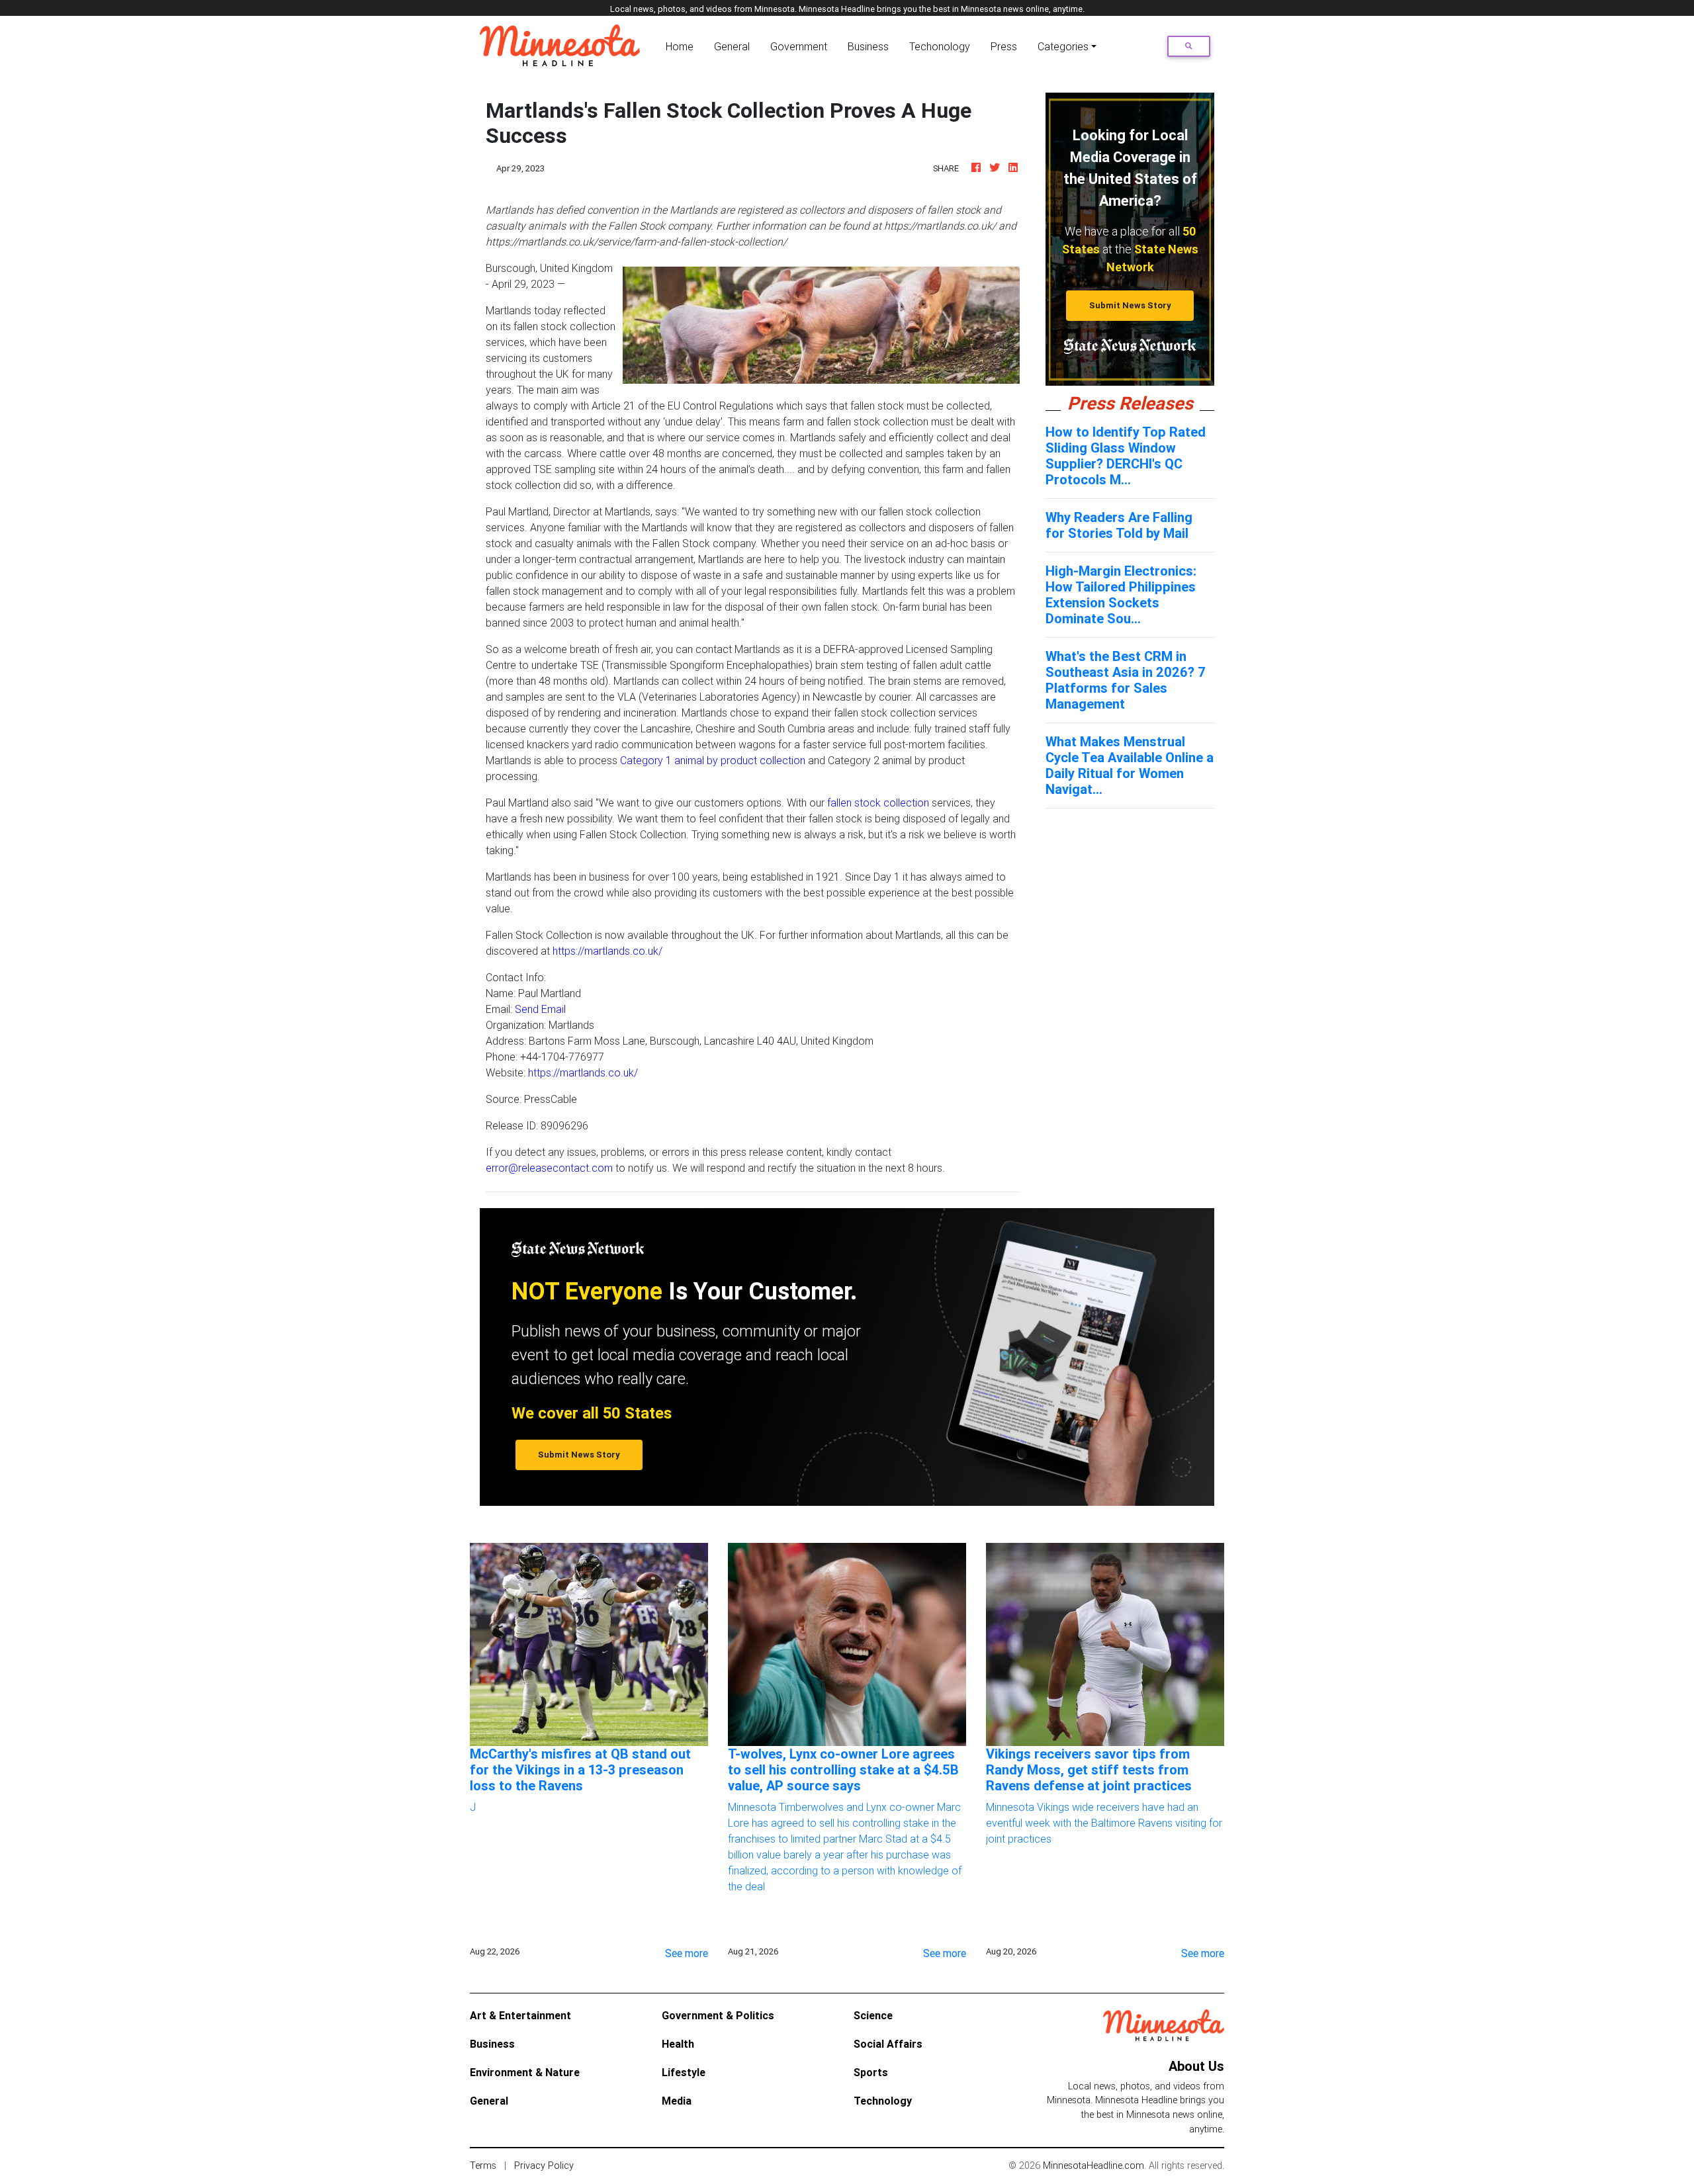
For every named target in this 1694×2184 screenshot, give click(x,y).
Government (799, 46)
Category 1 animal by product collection (713, 760)
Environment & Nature (525, 2072)
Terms (483, 2165)
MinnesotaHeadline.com (1093, 2165)
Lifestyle (684, 2072)
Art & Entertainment (520, 2015)
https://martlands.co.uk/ (607, 951)
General (732, 46)
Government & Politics (718, 2015)
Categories (1063, 46)
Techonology (940, 46)
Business (868, 46)
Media (677, 2101)
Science (873, 2015)
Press (1004, 46)
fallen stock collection (878, 803)
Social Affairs (888, 2044)
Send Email (540, 1009)
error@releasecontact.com (549, 1168)
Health (678, 2044)
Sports (871, 2072)
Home (682, 46)
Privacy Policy (544, 2165)
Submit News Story (1130, 305)
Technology (883, 2101)
